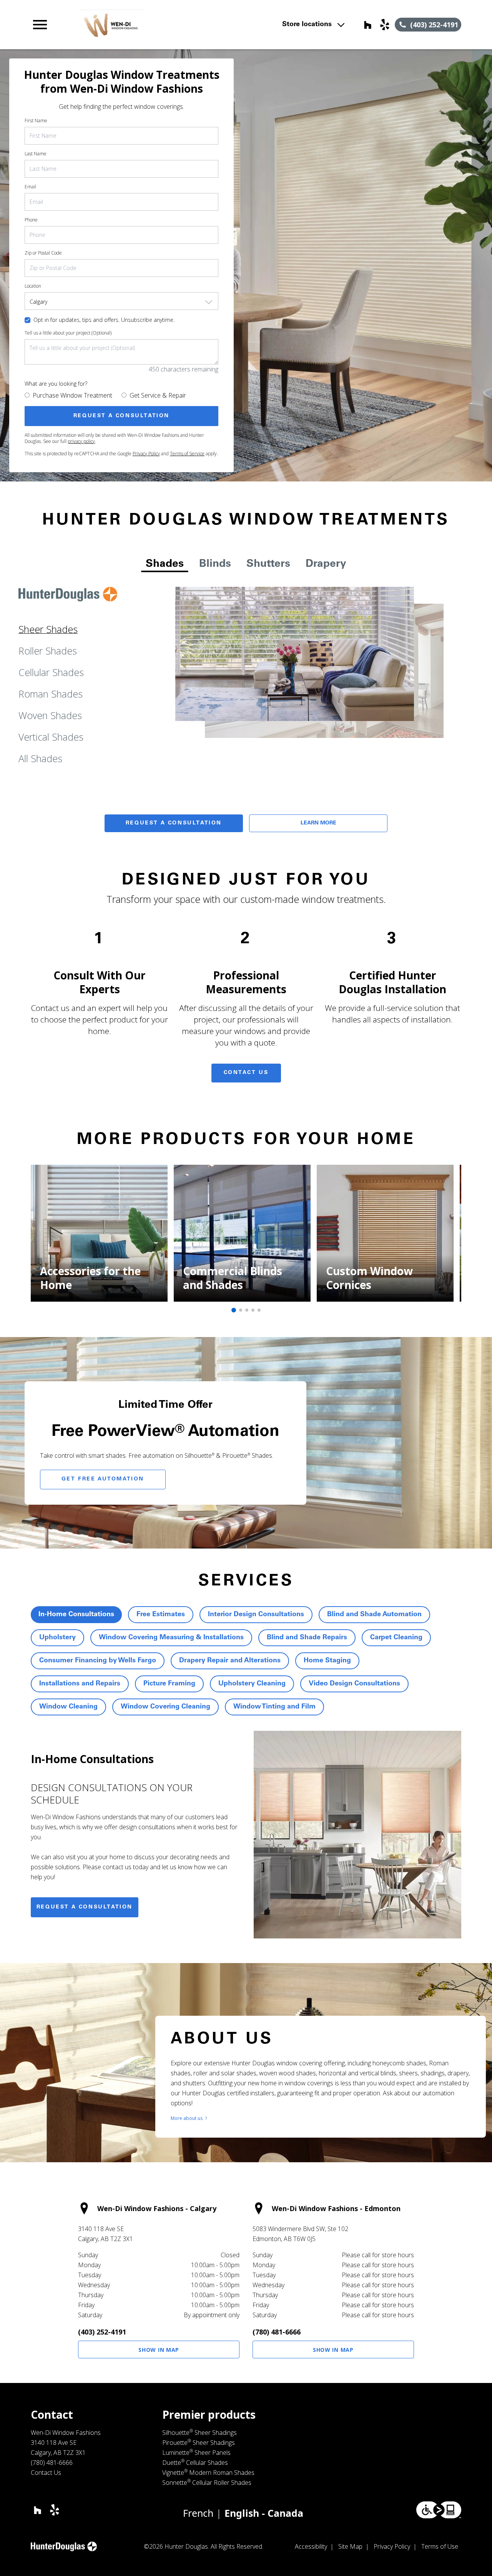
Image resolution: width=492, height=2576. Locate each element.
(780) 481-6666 (277, 2332)
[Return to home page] (163, 25)
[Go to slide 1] (234, 1310)
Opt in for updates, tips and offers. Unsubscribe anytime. (104, 320)
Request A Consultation (174, 823)
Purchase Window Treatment (72, 395)
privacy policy (81, 441)
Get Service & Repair (158, 395)
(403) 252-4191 (102, 2332)
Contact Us (246, 1073)
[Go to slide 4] (253, 1310)
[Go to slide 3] (247, 1310)
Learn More (318, 823)
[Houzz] (368, 25)
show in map (159, 2350)
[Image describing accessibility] (439, 2510)
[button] (40, 25)
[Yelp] (385, 25)
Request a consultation (85, 1907)
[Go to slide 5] (259, 1310)
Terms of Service (187, 454)
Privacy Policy (146, 454)
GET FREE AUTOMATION (103, 1479)
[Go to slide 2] (241, 1310)
